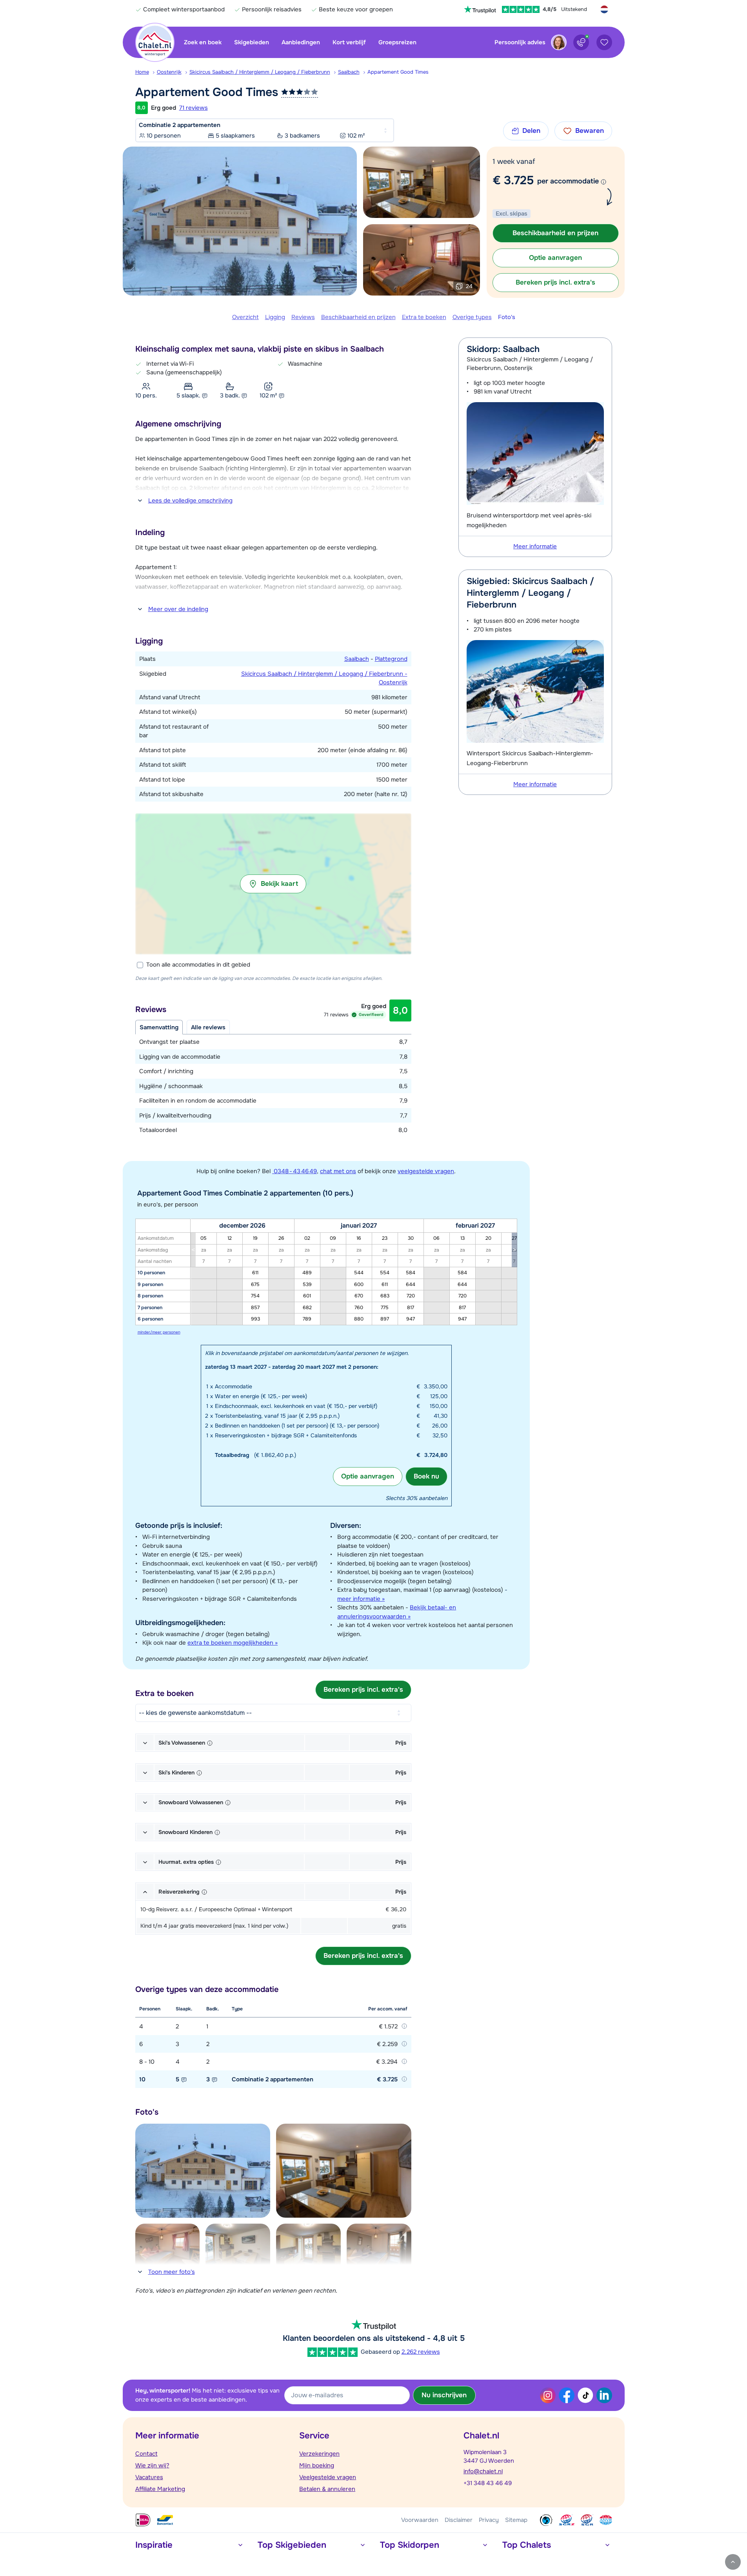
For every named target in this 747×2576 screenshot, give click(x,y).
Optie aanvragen (368, 1476)
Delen (531, 131)
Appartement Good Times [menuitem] (398, 72)
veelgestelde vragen (426, 1171)
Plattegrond (391, 659)
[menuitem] (146, 72)
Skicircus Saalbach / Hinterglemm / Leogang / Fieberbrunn (260, 72)
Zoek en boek (203, 42)
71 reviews (194, 108)
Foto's (507, 317)
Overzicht (245, 317)
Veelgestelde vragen (328, 2477)
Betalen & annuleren (327, 2489)
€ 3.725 (513, 180)
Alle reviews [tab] (208, 1027)
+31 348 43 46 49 (488, 2483)
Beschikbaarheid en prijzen (358, 317)
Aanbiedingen (301, 42)
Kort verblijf (349, 42)
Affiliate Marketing (160, 2489)
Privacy (489, 2520)
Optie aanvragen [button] (555, 258)
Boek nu (426, 1476)
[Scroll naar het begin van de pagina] (733, 2562)
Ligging (275, 317)
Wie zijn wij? (152, 2465)
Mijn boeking (317, 2465)
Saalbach (349, 72)
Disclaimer (459, 2520)
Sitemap (516, 2520)
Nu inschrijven (444, 2395)
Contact (146, 2454)
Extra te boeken (424, 317)
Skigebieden (252, 42)
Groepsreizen (397, 42)
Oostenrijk (169, 72)
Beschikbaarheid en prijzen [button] (555, 233)
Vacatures (149, 2477)
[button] (273, 884)
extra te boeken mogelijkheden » (233, 1643)
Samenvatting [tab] (159, 1027)
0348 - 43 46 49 (294, 1171)
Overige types (472, 317)
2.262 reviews (421, 2352)
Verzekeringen (319, 2454)
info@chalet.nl (483, 2471)
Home (142, 72)
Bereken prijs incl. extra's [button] (555, 282)
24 (469, 286)
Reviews (303, 317)
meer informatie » (361, 1599)
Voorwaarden (420, 2520)
